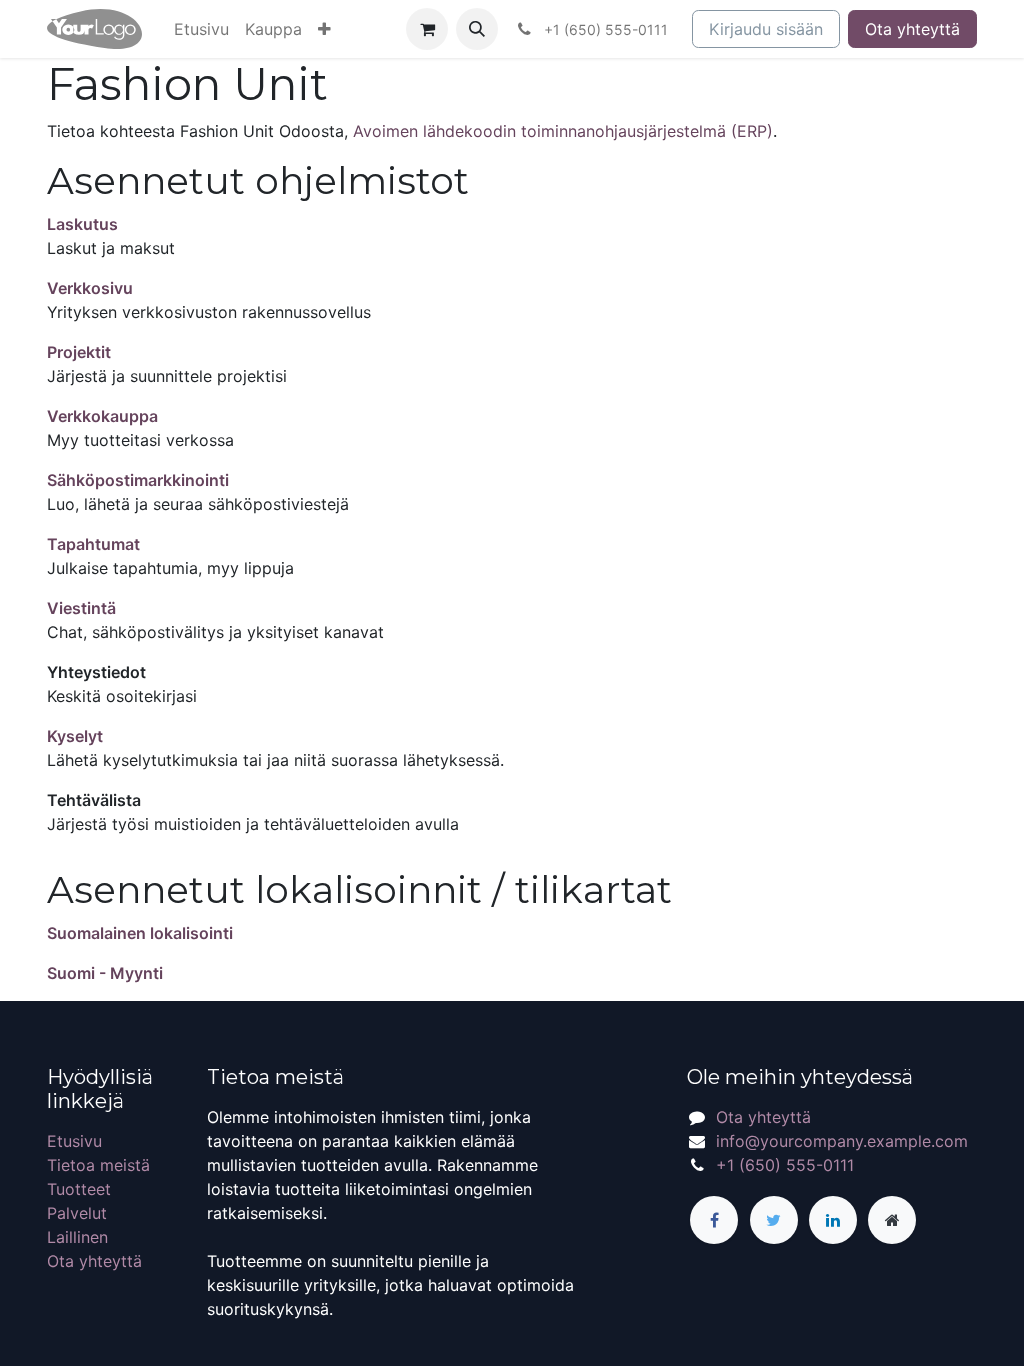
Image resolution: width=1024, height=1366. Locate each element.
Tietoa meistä (98, 1165)
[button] (324, 29)
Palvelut (77, 1213)
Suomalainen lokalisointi (140, 933)
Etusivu (74, 1141)
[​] (714, 1220)
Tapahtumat (93, 544)
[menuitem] (201, 29)
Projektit (79, 352)
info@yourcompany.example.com (842, 1141)
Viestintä (81, 608)
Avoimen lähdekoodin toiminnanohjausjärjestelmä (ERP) (563, 131)
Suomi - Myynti (105, 973)
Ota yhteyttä (912, 29)
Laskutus (82, 224)
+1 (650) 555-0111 (785, 1165)
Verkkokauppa (102, 416)
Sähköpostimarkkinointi (138, 480)
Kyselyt (75, 736)
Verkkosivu (90, 288)
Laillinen (77, 1237)
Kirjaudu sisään (766, 29)
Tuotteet (79, 1189)
